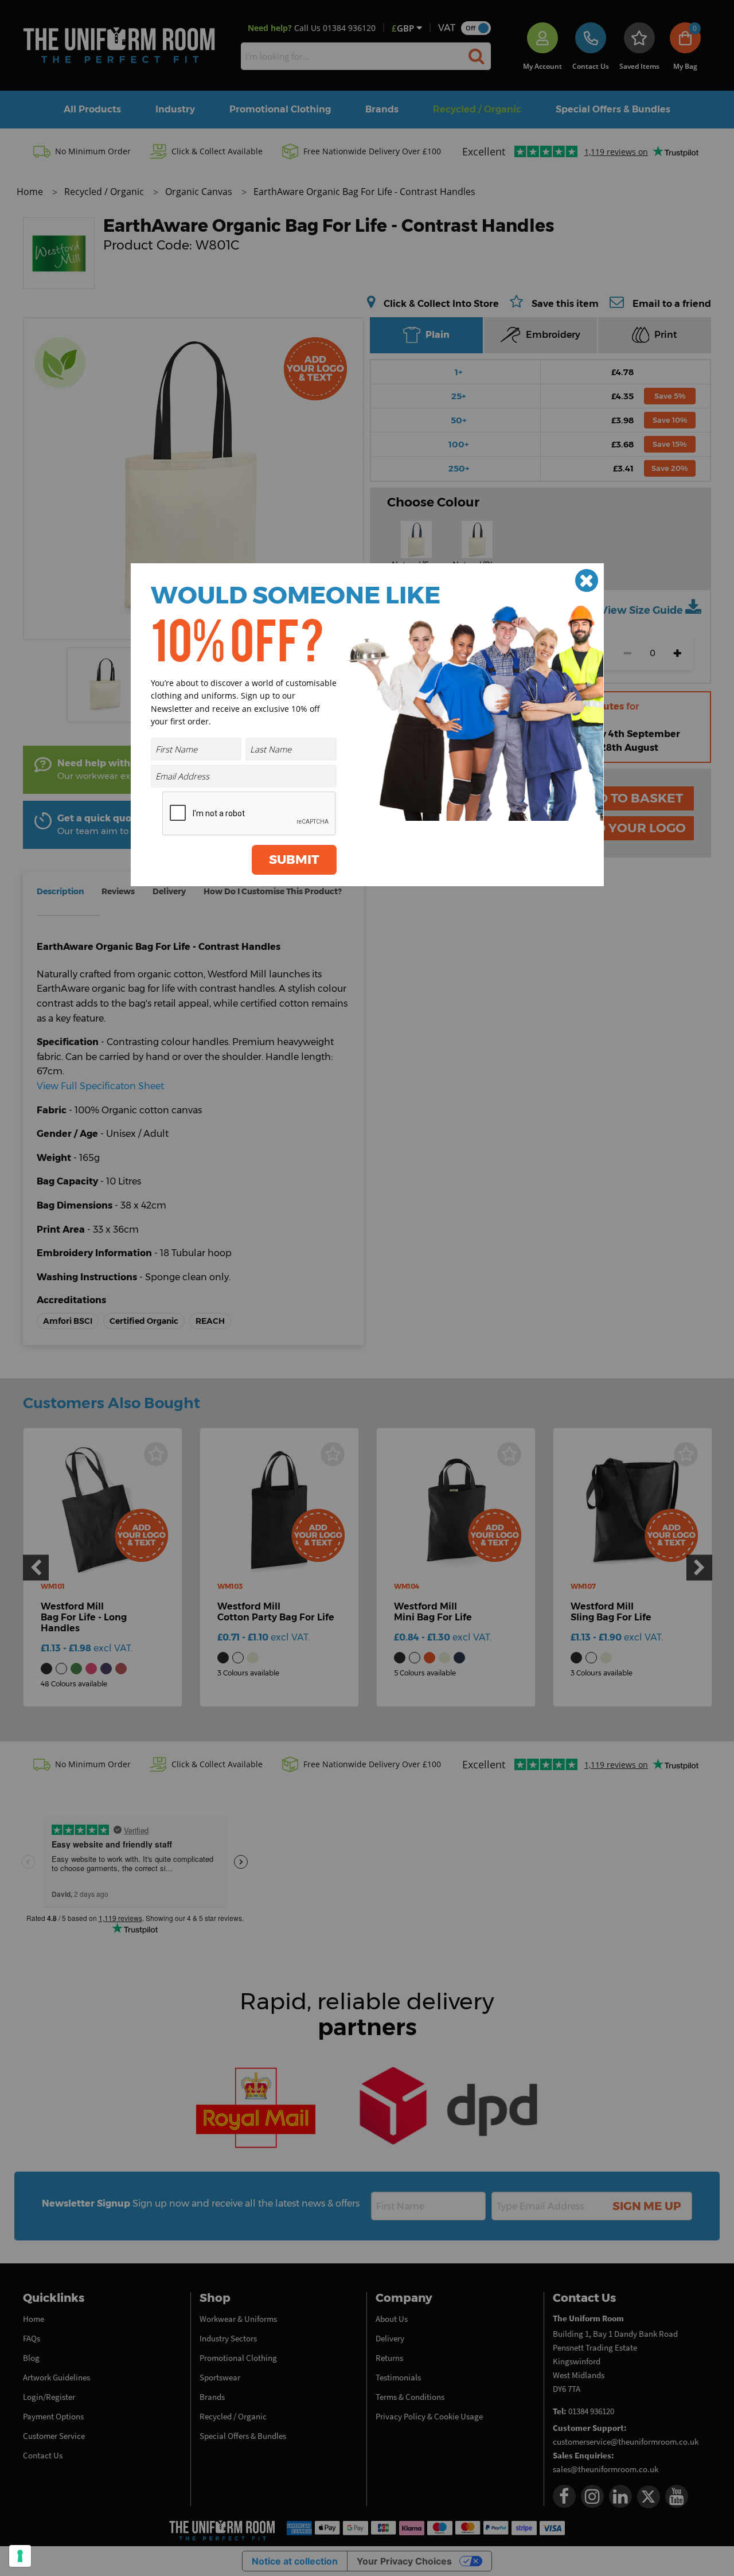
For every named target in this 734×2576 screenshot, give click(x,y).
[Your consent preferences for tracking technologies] (20, 2556)
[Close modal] (587, 580)
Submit (294, 860)
